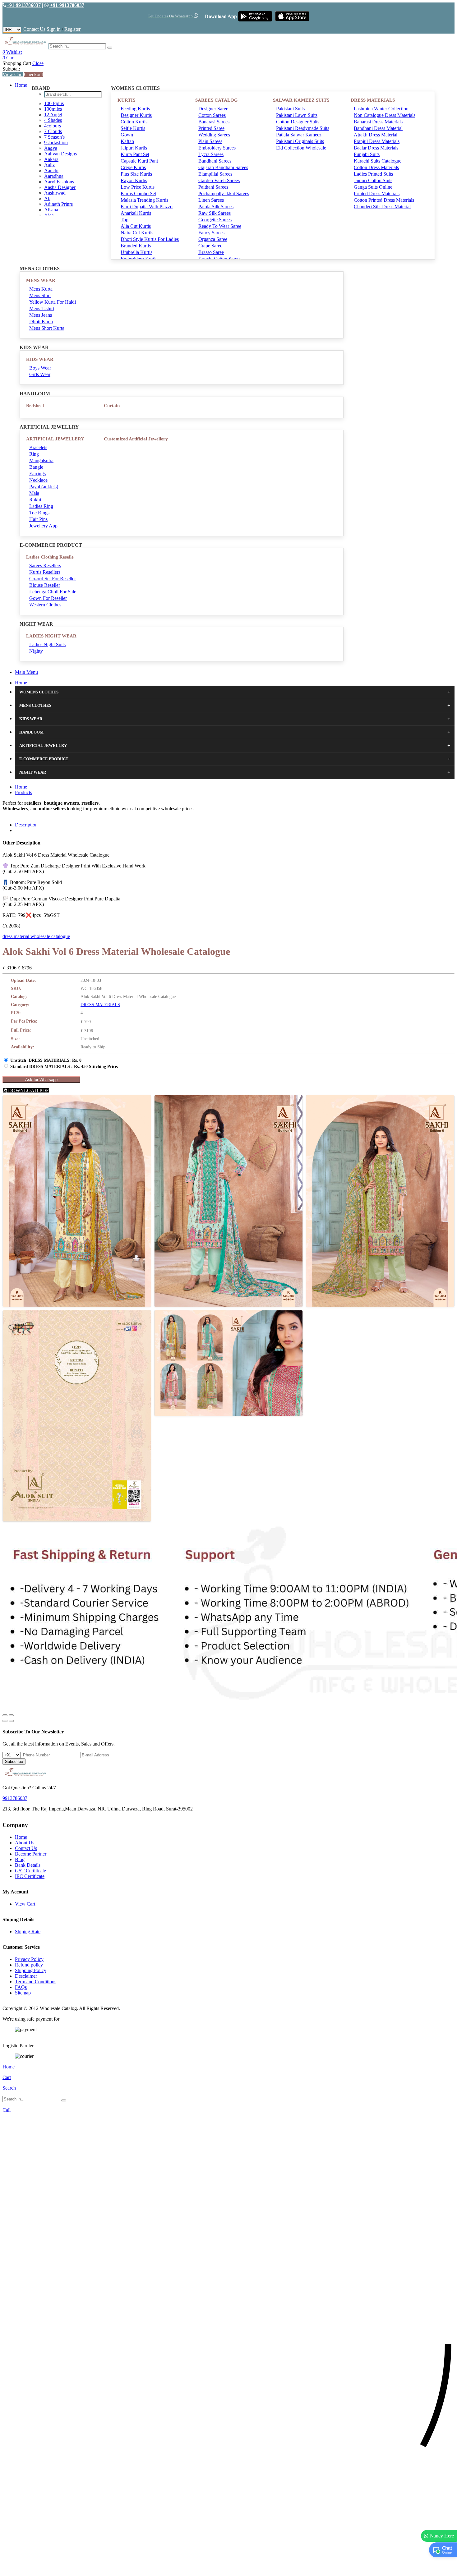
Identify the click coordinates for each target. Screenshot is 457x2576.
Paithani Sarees (213, 187)
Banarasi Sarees (214, 122)
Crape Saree (210, 246)
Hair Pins (38, 519)
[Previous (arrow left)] (5, 1721)
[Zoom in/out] (11, 1715)
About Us (25, 1843)
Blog (20, 1859)
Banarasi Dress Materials (378, 122)
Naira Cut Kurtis (137, 233)
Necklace (38, 480)
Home (21, 85)
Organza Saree (213, 239)
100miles (53, 109)
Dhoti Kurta (41, 322)
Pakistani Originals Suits (300, 141)
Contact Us (34, 29)
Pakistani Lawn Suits (297, 115)
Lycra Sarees (211, 154)
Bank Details (28, 1865)
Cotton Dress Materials (376, 167)
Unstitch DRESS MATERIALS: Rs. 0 (46, 1060)
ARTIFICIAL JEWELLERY (55, 439)
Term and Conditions (36, 1982)
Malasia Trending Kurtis (144, 200)
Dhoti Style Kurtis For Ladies (150, 239)
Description (26, 825)
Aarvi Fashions (59, 182)
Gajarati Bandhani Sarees (223, 167)
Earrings (37, 474)
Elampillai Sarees (215, 174)
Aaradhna (54, 176)
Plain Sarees (210, 141)
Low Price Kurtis (138, 187)
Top (125, 220)
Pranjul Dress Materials (377, 141)
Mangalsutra (41, 460)
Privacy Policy (29, 1959)
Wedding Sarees (214, 135)
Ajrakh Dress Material (376, 135)
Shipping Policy (31, 1970)
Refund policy (29, 1965)
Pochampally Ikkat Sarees (224, 193)
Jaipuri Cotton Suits (373, 180)
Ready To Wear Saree (220, 226)
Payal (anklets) (44, 487)
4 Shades (53, 120)
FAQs (21, 1987)
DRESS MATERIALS (373, 100)
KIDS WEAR (40, 359)
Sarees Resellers (45, 566)
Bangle (36, 467)
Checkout (33, 74)
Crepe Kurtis (133, 167)
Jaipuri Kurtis (134, 148)
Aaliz (49, 165)
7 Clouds (53, 131)
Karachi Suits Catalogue (378, 161)
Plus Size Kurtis (136, 174)
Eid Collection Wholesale (301, 148)
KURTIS (126, 100)
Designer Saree (213, 109)
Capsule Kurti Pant (139, 161)
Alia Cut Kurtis (136, 226)
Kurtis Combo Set (138, 193)
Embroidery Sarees (217, 148)
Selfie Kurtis (133, 128)
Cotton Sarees (212, 115)
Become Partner (31, 1854)
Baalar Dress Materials (376, 148)
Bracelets (38, 447)
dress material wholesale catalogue (36, 936)
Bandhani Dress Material (378, 128)
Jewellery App (43, 526)
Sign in (54, 29)
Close (38, 63)
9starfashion (56, 143)
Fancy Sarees (211, 233)
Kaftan (127, 141)
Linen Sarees (211, 200)
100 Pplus (54, 103)
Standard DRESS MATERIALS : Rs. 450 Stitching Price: (64, 1067)
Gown (127, 135)
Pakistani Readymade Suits (303, 128)
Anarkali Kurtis (136, 213)
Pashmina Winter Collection (381, 109)
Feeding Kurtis (135, 109)
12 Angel (53, 115)
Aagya (51, 148)
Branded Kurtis (136, 246)
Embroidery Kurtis (139, 259)
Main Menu (26, 672)
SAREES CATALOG (217, 100)
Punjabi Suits (367, 154)
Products (23, 792)
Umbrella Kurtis (136, 252)
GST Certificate (30, 1871)
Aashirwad (55, 193)
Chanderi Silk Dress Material (382, 207)
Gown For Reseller (48, 598)
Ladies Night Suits (47, 644)
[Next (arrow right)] (11, 1721)
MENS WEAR (41, 280)
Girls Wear (40, 374)
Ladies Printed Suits (373, 174)
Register (72, 29)
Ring (34, 454)
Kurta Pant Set (135, 154)
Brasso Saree (211, 252)
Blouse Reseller (45, 585)
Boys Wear (40, 368)
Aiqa (49, 215)
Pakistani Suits (290, 109)
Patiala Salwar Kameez (299, 135)
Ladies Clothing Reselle (50, 557)
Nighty (36, 651)
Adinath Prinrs (58, 204)
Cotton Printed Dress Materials (384, 200)
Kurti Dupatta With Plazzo (147, 207)
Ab (47, 198)
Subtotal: (11, 69)
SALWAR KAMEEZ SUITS (301, 100)
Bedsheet (35, 406)
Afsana (51, 210)
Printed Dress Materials (377, 193)
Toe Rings (39, 513)
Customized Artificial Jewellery (136, 439)
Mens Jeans (41, 315)
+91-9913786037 (24, 5)
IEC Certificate (30, 1876)
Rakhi (35, 500)
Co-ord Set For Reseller (53, 579)
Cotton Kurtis (134, 122)
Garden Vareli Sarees (219, 180)
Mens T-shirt (42, 308)
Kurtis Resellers (45, 572)
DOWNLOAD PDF (28, 1090)
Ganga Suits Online (373, 187)
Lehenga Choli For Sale (53, 592)
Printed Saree (211, 128)
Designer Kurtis (136, 115)
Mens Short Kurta (47, 328)
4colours (53, 126)
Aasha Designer (60, 187)
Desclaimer (26, 1976)
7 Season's (54, 137)
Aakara (51, 159)
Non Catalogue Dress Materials (385, 115)
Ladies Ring (41, 506)
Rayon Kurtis (134, 180)
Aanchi (51, 170)
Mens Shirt (40, 295)
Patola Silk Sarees (216, 207)
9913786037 (15, 1798)
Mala (34, 493)
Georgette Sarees (215, 220)
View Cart (13, 74)
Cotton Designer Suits (298, 122)
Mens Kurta (41, 289)
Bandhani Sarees (215, 161)
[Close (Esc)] (5, 1715)
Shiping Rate (28, 1932)
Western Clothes (45, 605)
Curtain (112, 406)
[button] (228, 2568)
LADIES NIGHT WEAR (51, 636)
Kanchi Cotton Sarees (220, 259)
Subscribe (14, 1762)
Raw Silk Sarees (215, 213)
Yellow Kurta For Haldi (53, 302)
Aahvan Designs (60, 154)
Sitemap (23, 1993)
